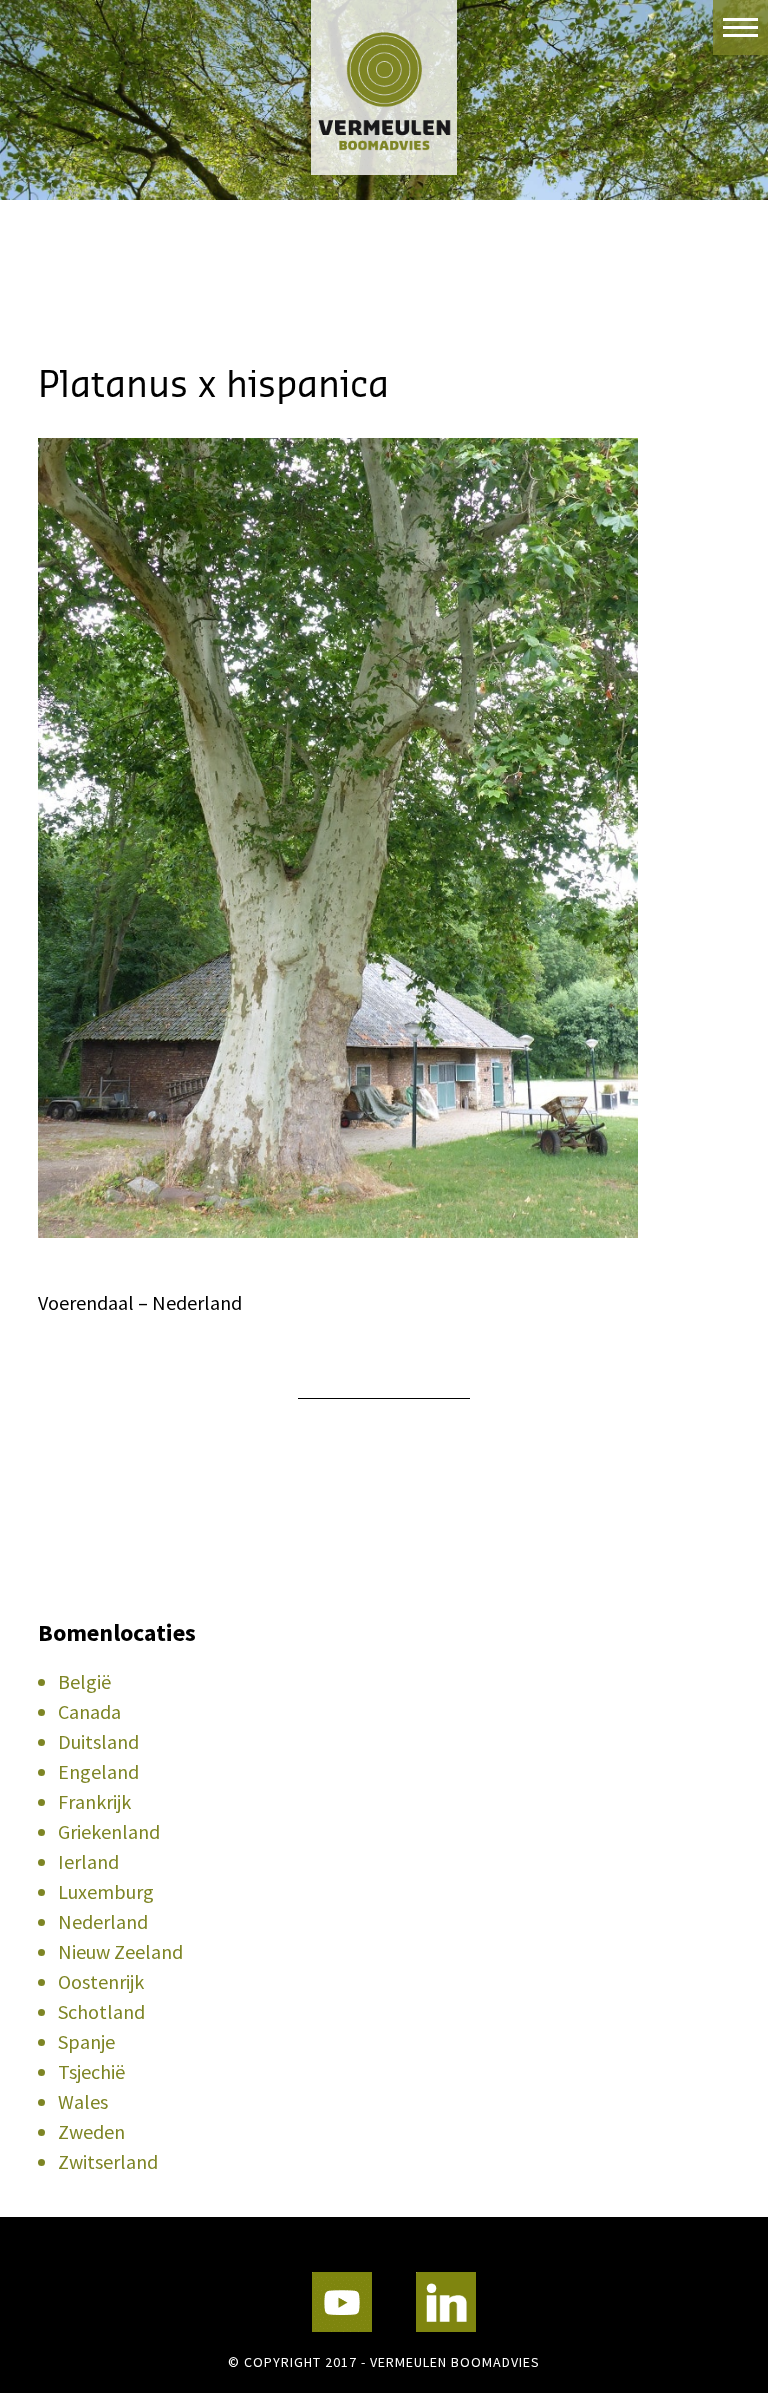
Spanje (86, 2041)
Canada (89, 1711)
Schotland (101, 2011)
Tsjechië (91, 2071)
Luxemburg (106, 1891)
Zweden (91, 2131)
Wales (83, 2101)
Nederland (103, 1921)
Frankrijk (94, 1801)
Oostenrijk (101, 1981)
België (84, 1681)
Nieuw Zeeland (120, 1951)
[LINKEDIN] (446, 2302)
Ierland (88, 1861)
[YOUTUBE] (342, 2302)
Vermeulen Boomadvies (384, 87)
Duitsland (98, 1741)
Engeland (98, 1771)
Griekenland (109, 1831)
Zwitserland (108, 2161)
